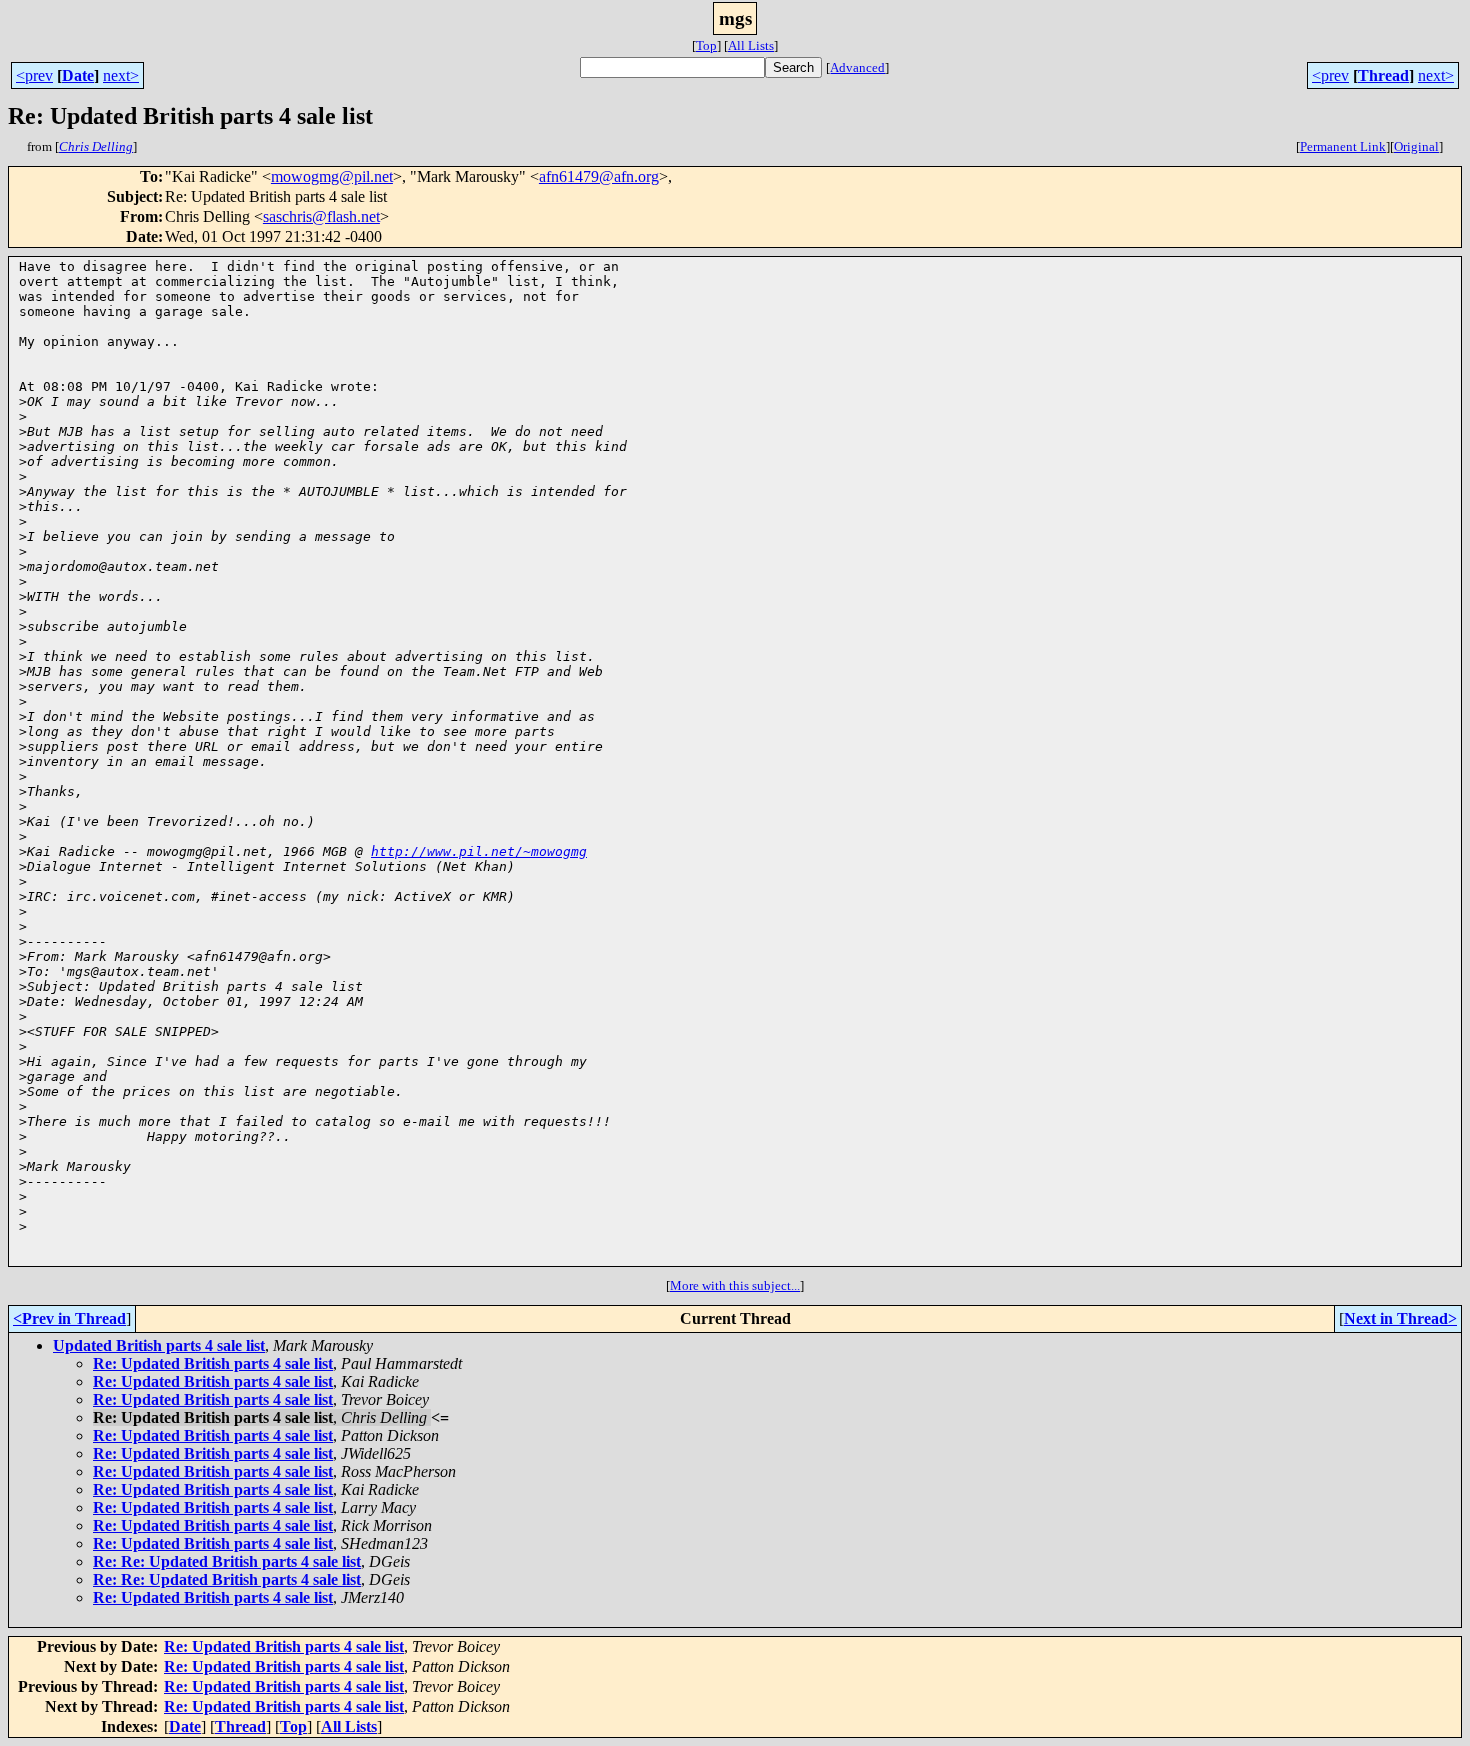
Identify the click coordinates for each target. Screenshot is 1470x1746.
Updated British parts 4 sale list (159, 1345)
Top (706, 45)
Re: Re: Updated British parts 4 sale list (227, 1561)
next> (121, 75)
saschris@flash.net (321, 216)
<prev (34, 75)
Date (78, 75)
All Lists (751, 45)
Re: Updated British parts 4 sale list (213, 1363)
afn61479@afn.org (599, 176)
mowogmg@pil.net (332, 176)
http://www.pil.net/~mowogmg (479, 851)
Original (1416, 146)
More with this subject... (735, 1285)
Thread (1383, 75)
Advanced (857, 67)
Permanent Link (1343, 146)
